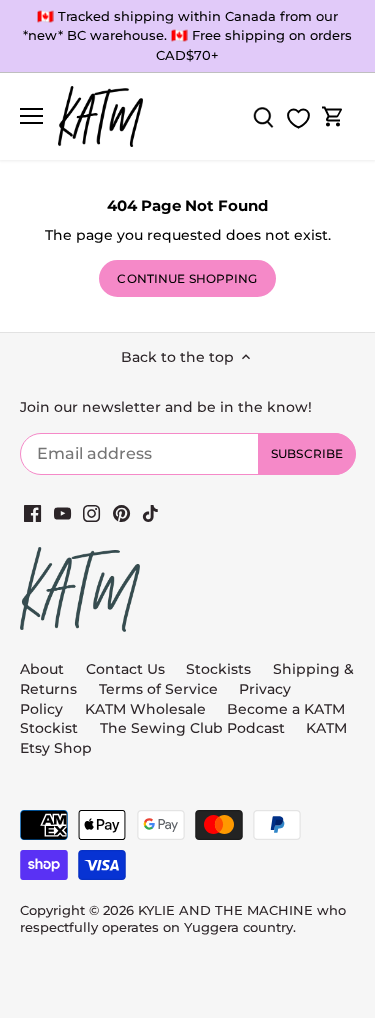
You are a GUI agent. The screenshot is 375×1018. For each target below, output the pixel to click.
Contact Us (125, 669)
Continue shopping (187, 278)
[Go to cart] (333, 116)
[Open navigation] (31, 116)
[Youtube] (62, 513)
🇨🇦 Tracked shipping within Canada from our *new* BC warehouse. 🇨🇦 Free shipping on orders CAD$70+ (187, 35)
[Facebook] (32, 513)
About (42, 669)
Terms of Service (160, 689)
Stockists (218, 669)
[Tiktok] (150, 513)
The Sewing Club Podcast (192, 728)
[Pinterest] (121, 513)
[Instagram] (91, 513)
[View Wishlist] (298, 118)
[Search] (263, 116)
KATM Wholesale (145, 709)
